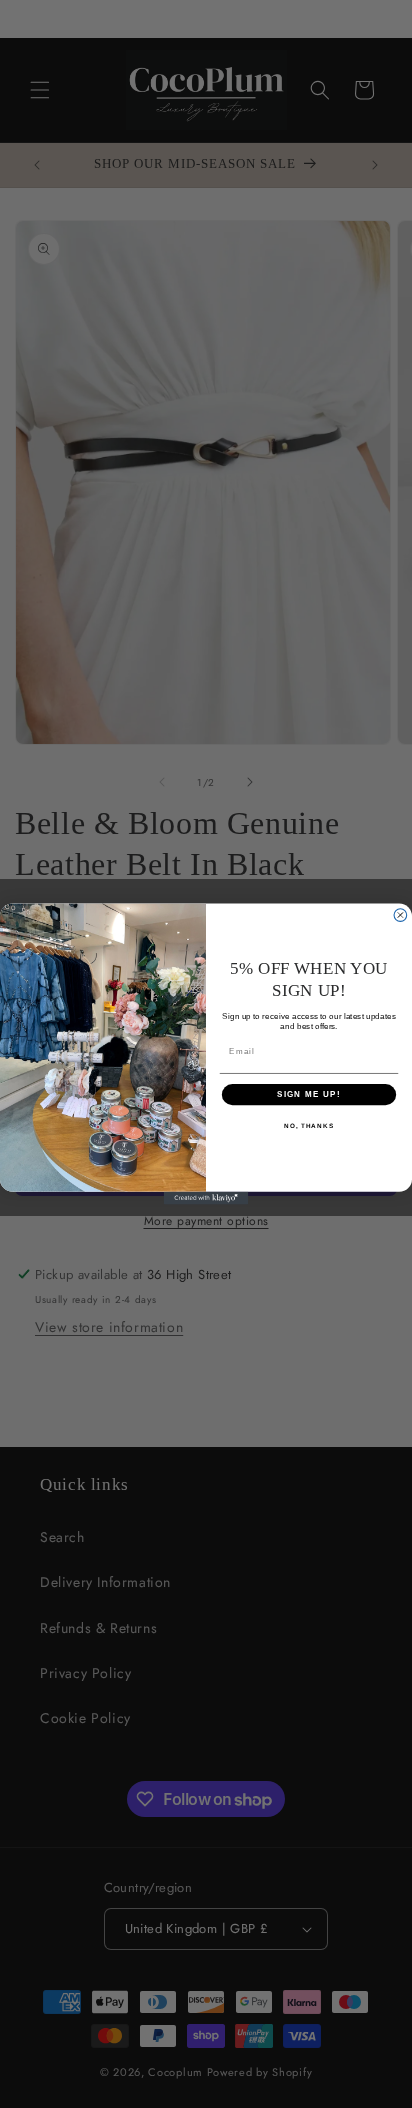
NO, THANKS (309, 1126)
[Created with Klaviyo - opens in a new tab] (206, 1198)
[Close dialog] (400, 915)
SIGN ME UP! (309, 1094)
